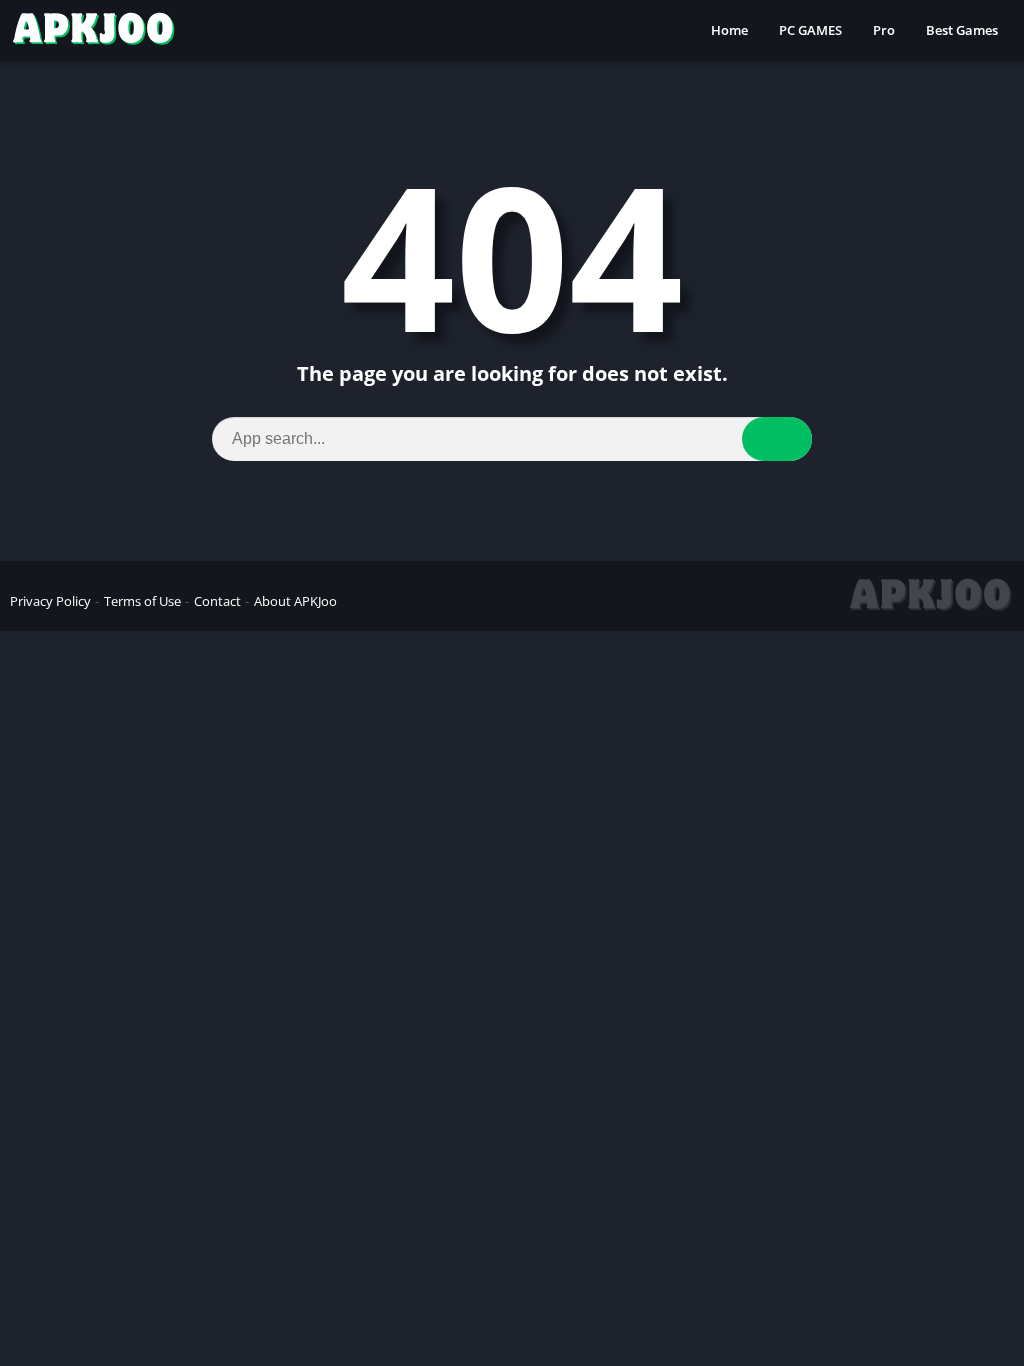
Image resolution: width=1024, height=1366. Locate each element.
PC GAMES (810, 30)
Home (729, 30)
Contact (217, 601)
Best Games (962, 30)
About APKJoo (295, 601)
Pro (884, 30)
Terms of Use (142, 601)
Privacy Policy (50, 601)
